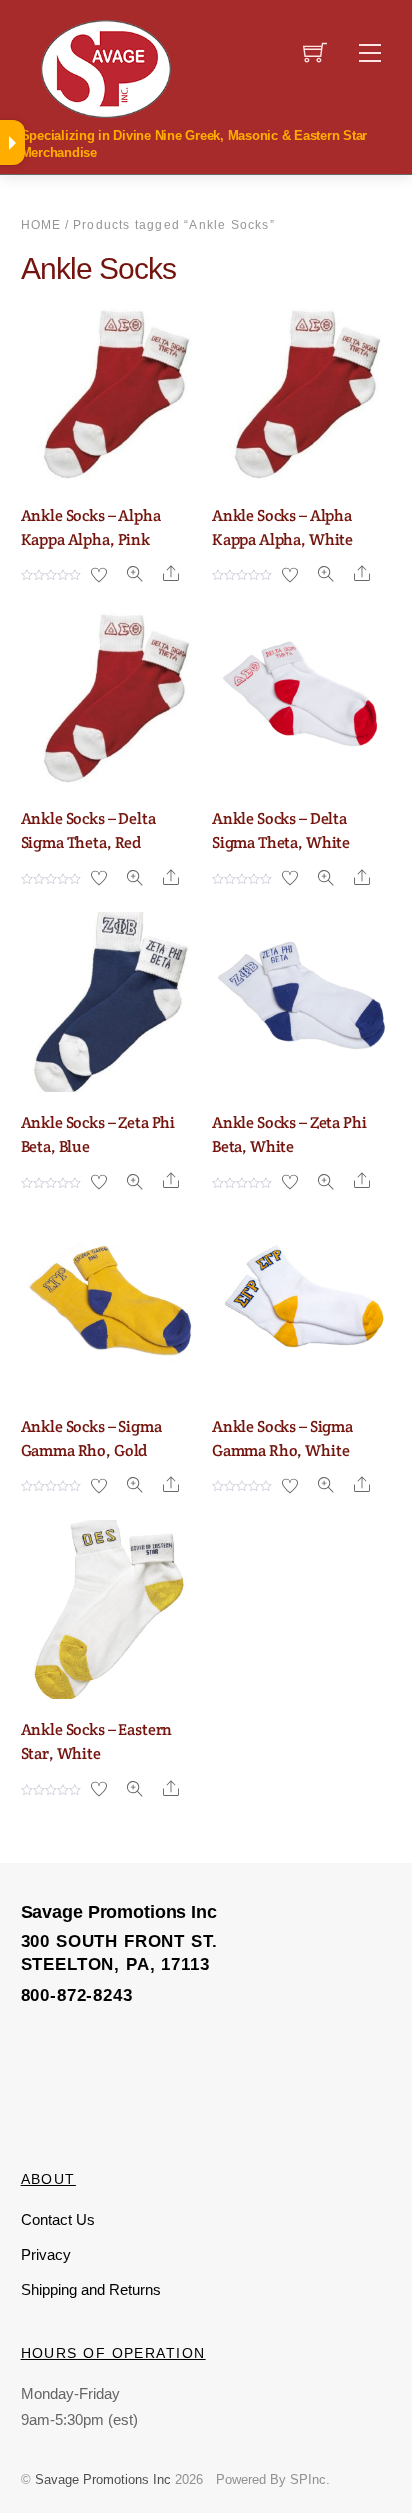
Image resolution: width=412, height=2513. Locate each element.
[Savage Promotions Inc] (106, 67)
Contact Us (58, 2219)
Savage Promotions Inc (103, 2479)
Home (41, 225)
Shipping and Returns (91, 2289)
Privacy (46, 2254)
